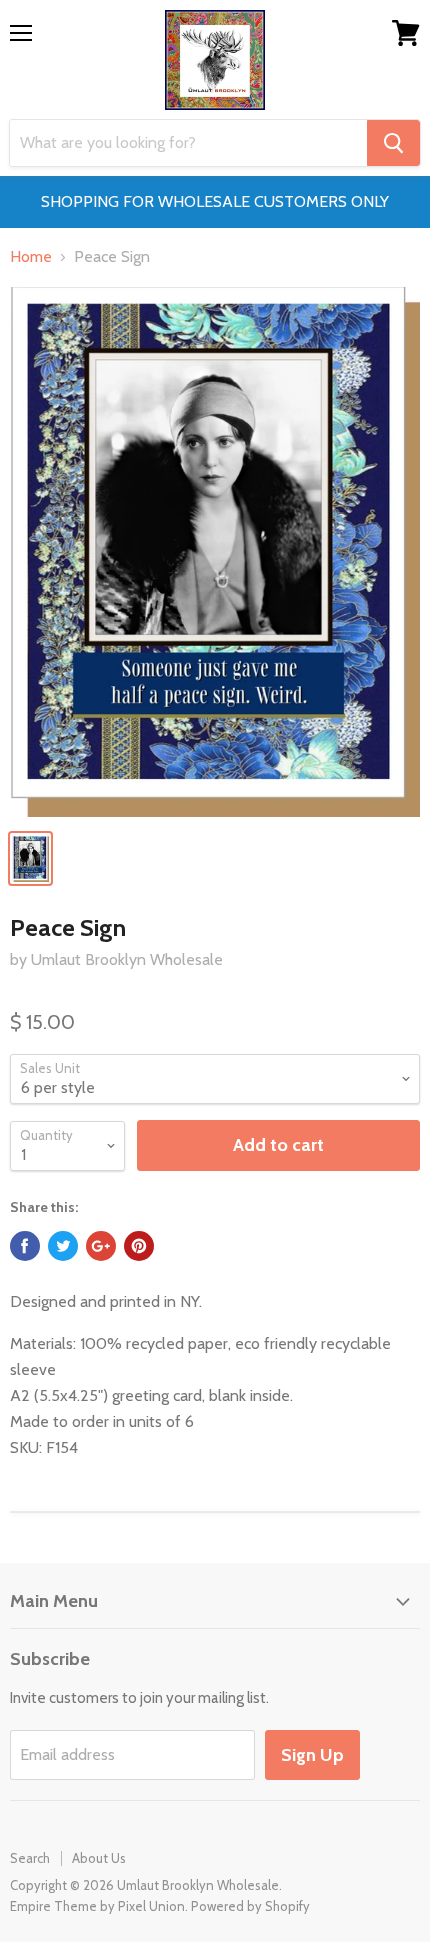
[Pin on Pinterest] (139, 1246)
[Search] (393, 143)
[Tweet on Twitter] (63, 1246)
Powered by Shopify (250, 1906)
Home (31, 257)
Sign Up (312, 1755)
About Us (99, 1858)
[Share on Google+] (101, 1246)
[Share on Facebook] (25, 1246)
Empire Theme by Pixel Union (97, 1906)
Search (30, 1858)
